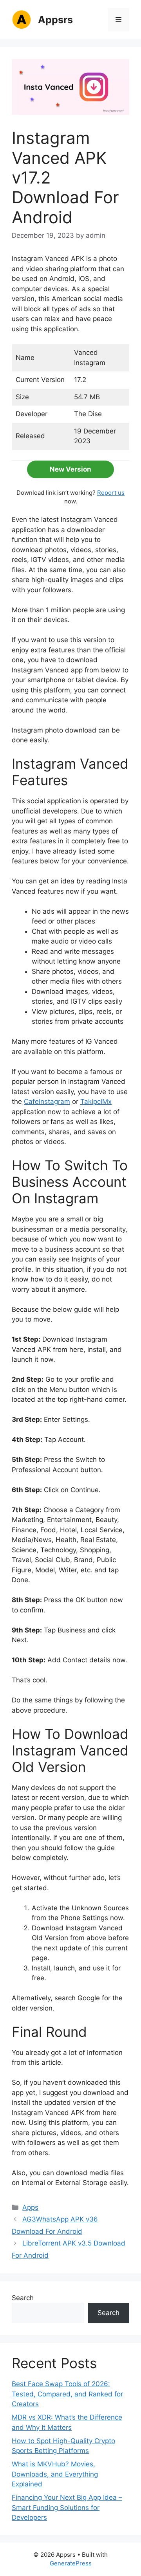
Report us (111, 493)
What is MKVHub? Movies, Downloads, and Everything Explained (55, 2474)
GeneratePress (71, 2563)
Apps (30, 2207)
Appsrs (55, 20)
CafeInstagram (47, 1102)
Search (23, 2298)
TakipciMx (96, 1102)
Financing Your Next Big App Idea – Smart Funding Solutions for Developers (67, 2507)
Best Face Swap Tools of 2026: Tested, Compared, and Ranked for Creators (67, 2394)
